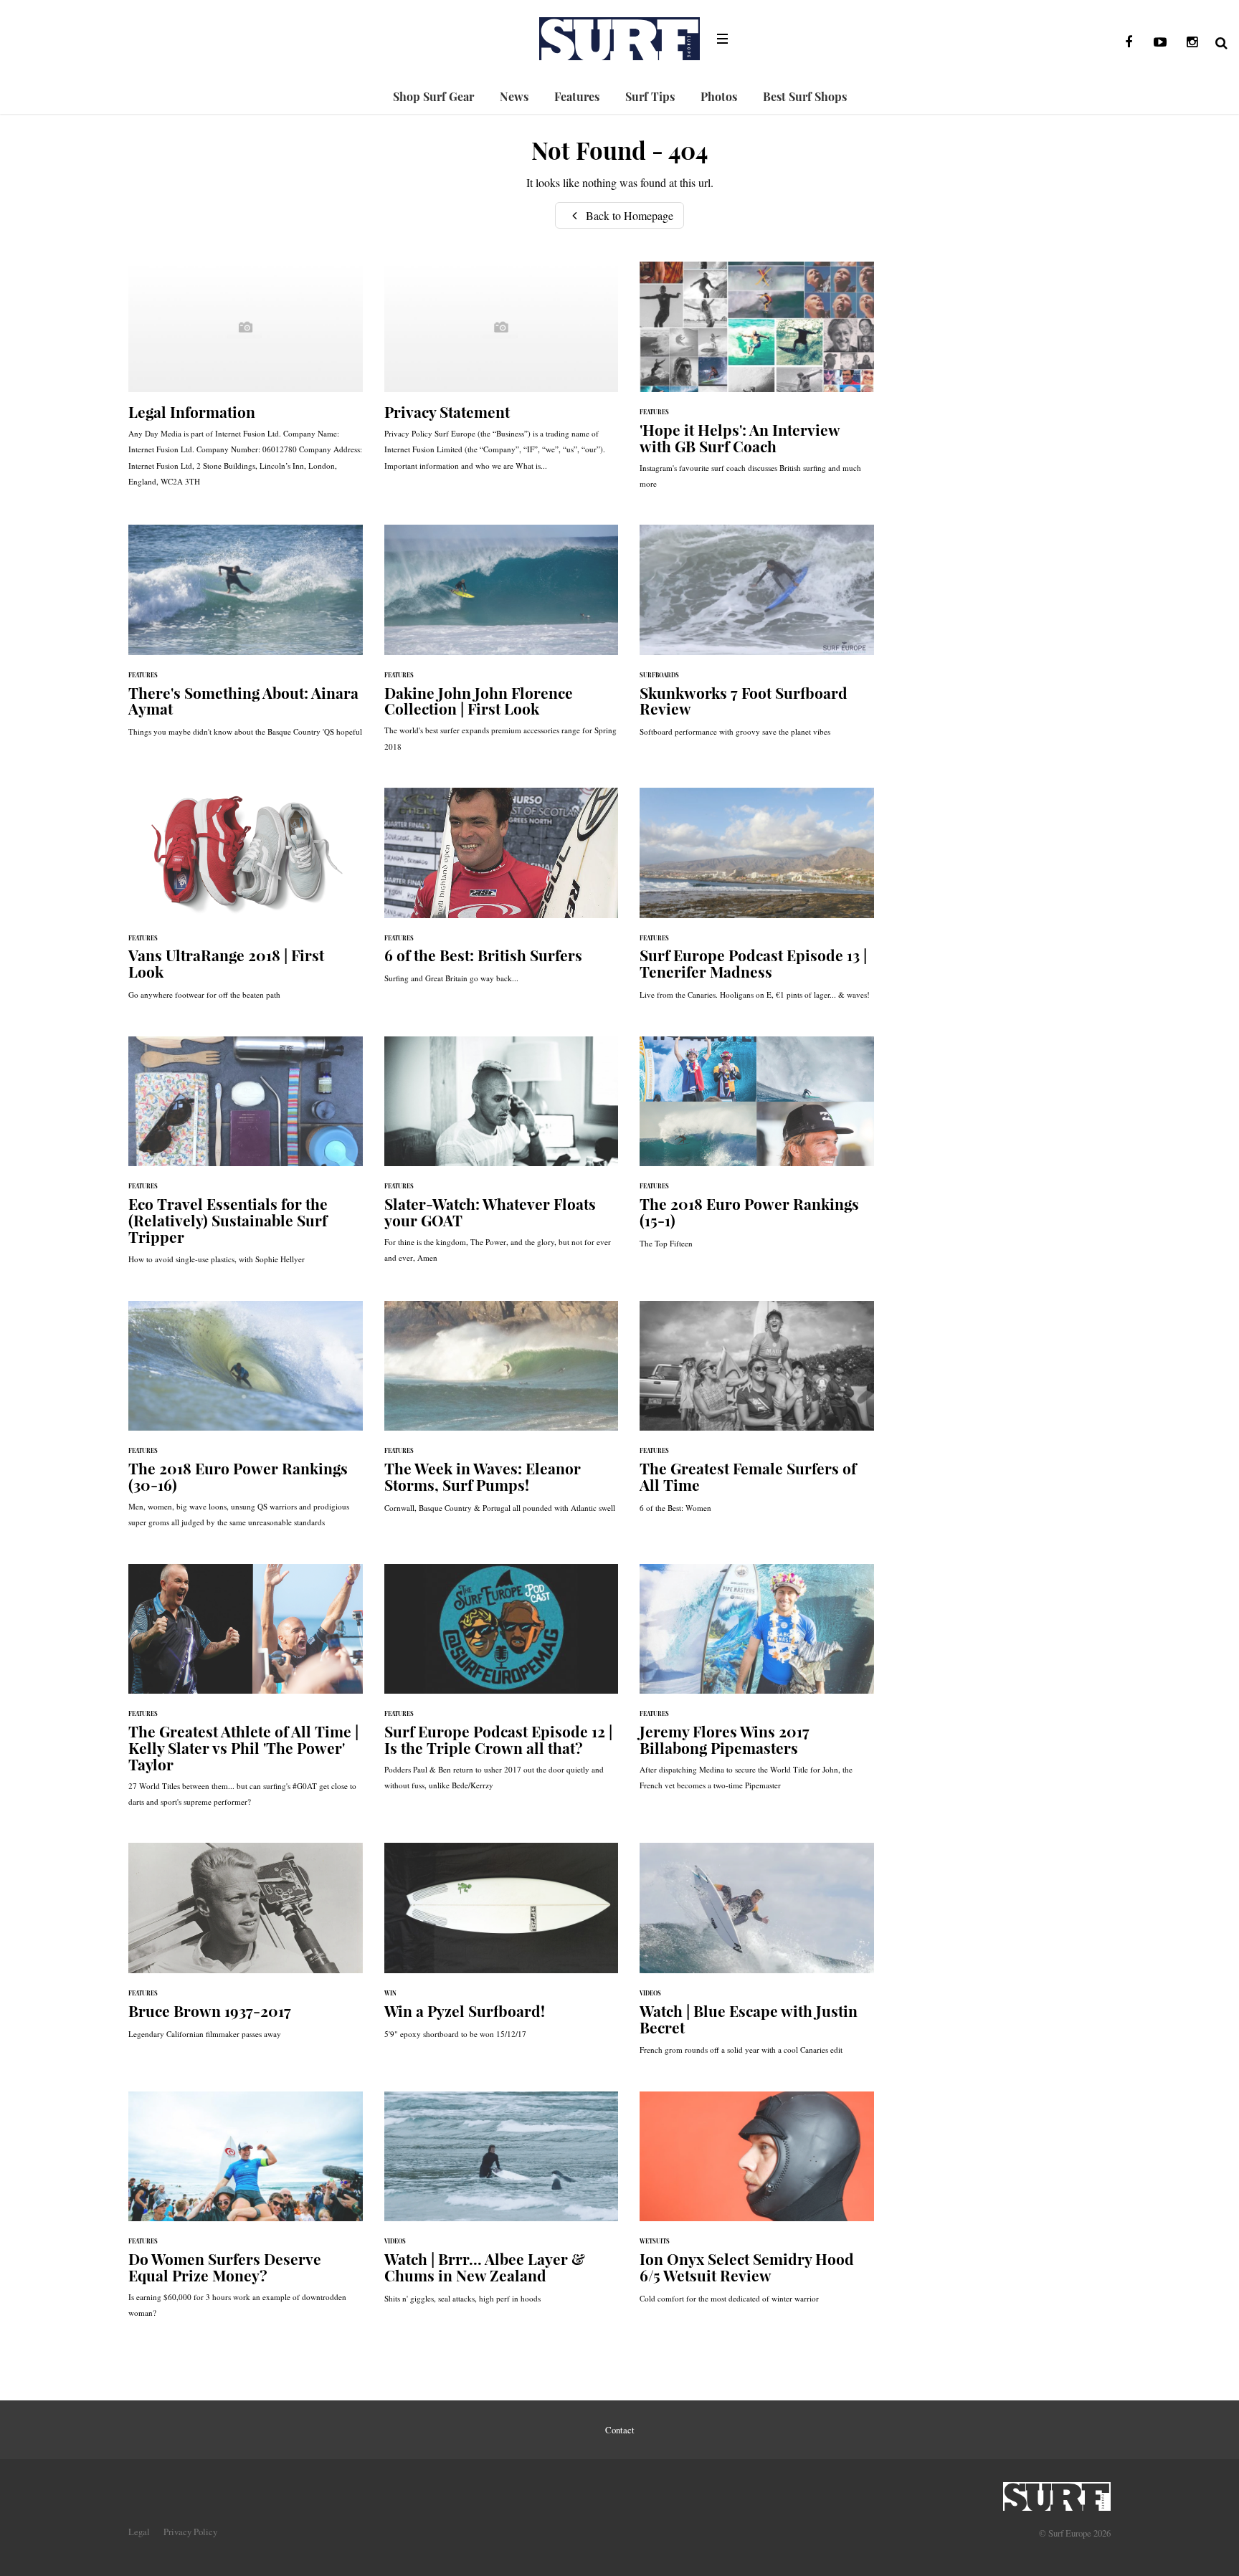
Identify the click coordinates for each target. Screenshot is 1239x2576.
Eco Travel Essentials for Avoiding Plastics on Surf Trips (246, 1158)
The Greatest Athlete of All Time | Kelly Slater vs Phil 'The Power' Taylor (246, 1693)
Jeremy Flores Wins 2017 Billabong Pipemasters (757, 1685)
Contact (620, 2430)
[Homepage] (1057, 2492)
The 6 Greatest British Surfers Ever (502, 893)
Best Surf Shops (805, 96)
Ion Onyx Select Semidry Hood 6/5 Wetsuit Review (757, 2205)
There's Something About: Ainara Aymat (246, 638)
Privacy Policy (190, 2532)
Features (577, 96)
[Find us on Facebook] (1129, 42)
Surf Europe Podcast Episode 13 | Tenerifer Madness (757, 901)
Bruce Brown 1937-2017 (246, 1948)
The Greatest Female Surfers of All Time (757, 1414)
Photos (719, 96)
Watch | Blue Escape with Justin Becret (757, 1956)
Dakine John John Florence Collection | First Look (502, 645)
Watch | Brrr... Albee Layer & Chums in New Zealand (502, 2205)
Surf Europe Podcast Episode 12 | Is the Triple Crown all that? (502, 1685)
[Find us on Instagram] (1192, 42)
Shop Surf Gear (433, 96)
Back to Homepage (628, 215)
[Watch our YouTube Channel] (1160, 42)
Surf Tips (650, 96)
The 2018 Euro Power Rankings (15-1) (757, 1150)
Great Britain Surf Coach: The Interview (757, 382)
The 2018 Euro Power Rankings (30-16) (246, 1422)
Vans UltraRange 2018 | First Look (246, 901)
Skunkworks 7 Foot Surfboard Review (757, 638)
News (514, 96)
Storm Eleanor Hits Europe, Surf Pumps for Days (502, 1414)
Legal (139, 2532)
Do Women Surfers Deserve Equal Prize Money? (246, 2212)
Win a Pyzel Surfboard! (502, 1948)
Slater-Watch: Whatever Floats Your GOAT (502, 1157)
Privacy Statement (502, 373)
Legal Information (246, 381)
